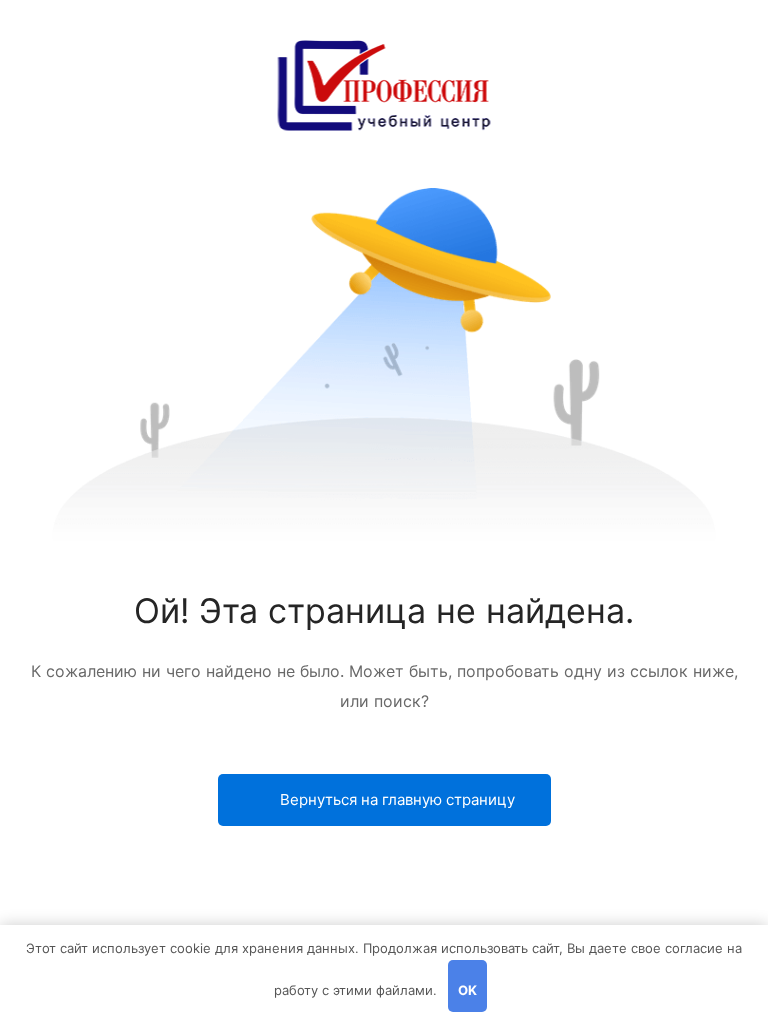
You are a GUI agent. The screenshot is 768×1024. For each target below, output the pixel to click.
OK (467, 990)
